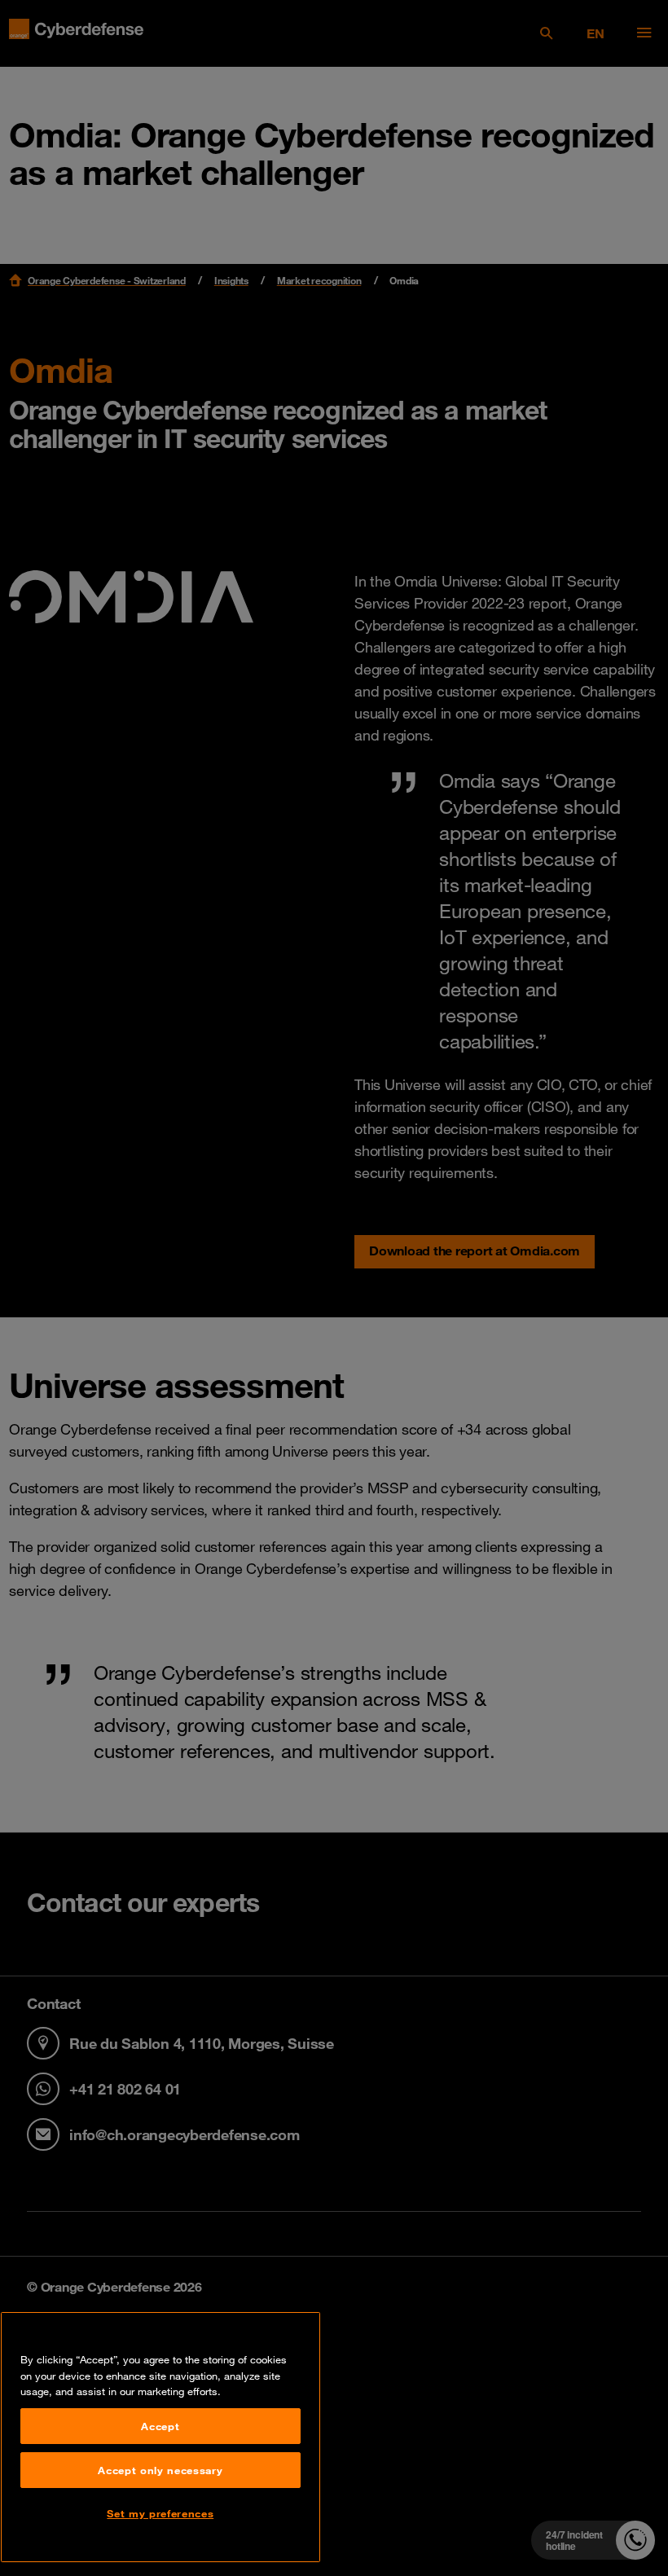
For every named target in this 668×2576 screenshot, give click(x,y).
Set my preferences (160, 2513)
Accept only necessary (160, 2470)
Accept (160, 2426)
